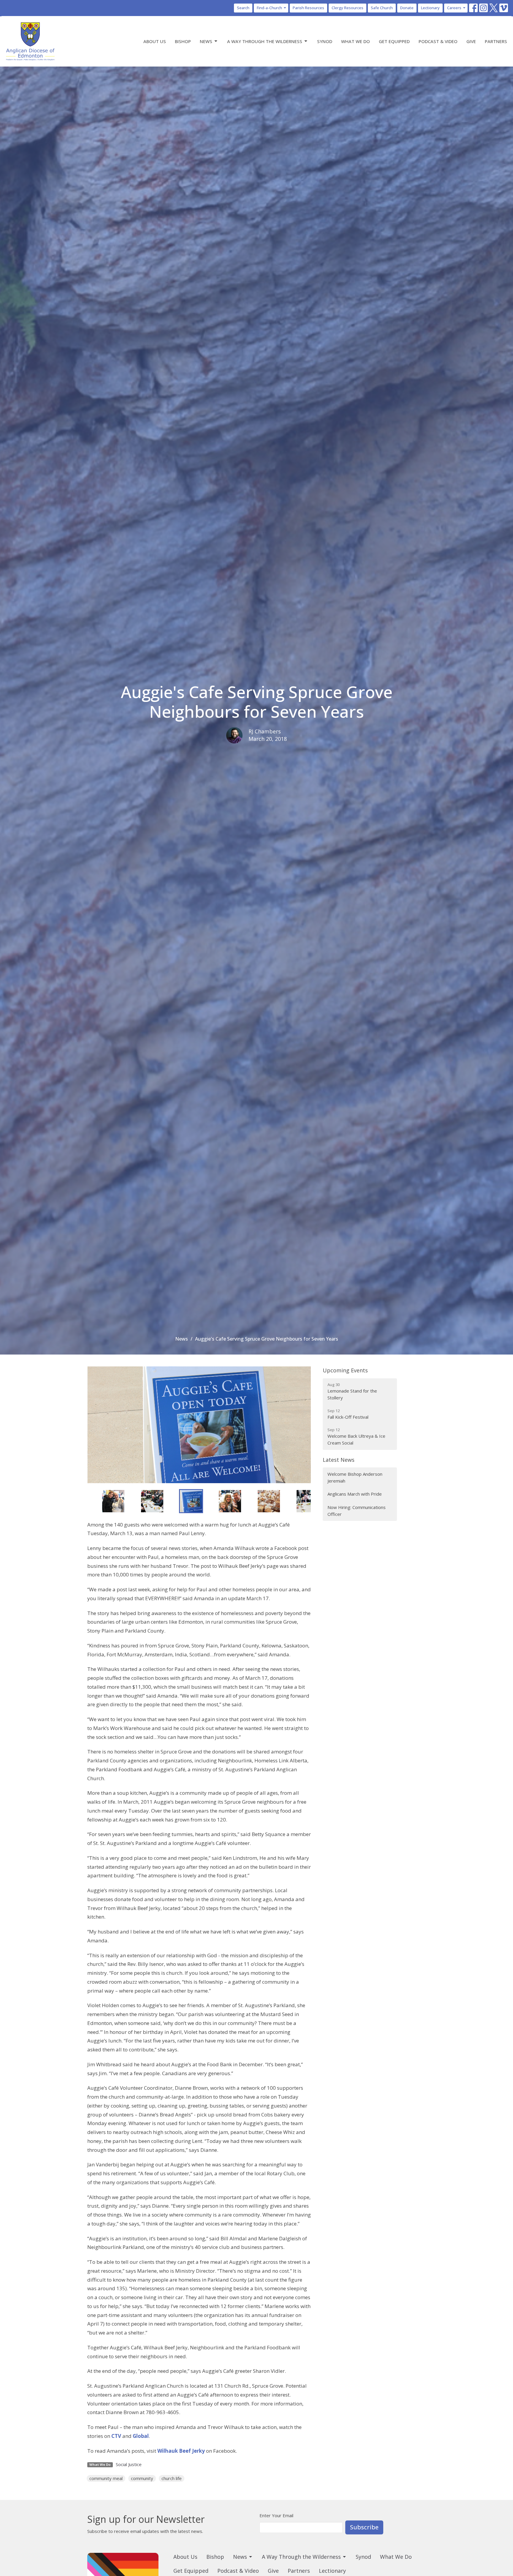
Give (471, 41)
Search (243, 8)
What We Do (356, 41)
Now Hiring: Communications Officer (357, 1511)
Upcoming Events (345, 1370)
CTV (116, 2436)
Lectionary (430, 8)
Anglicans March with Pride (355, 1494)
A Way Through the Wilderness (265, 41)
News (206, 41)
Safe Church (382, 8)
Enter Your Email (276, 2515)
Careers (454, 8)
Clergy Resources (347, 8)
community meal (106, 2478)
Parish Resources (308, 8)
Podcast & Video (438, 41)
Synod (325, 41)
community (142, 2478)
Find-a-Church (269, 8)
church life (172, 2478)
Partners (496, 41)
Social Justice (129, 2464)
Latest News (339, 1460)
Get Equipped (394, 41)
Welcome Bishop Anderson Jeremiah (355, 1477)
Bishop (183, 41)
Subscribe (364, 2527)
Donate (407, 8)
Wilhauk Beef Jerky (181, 2451)
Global (141, 2436)
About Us (155, 41)
